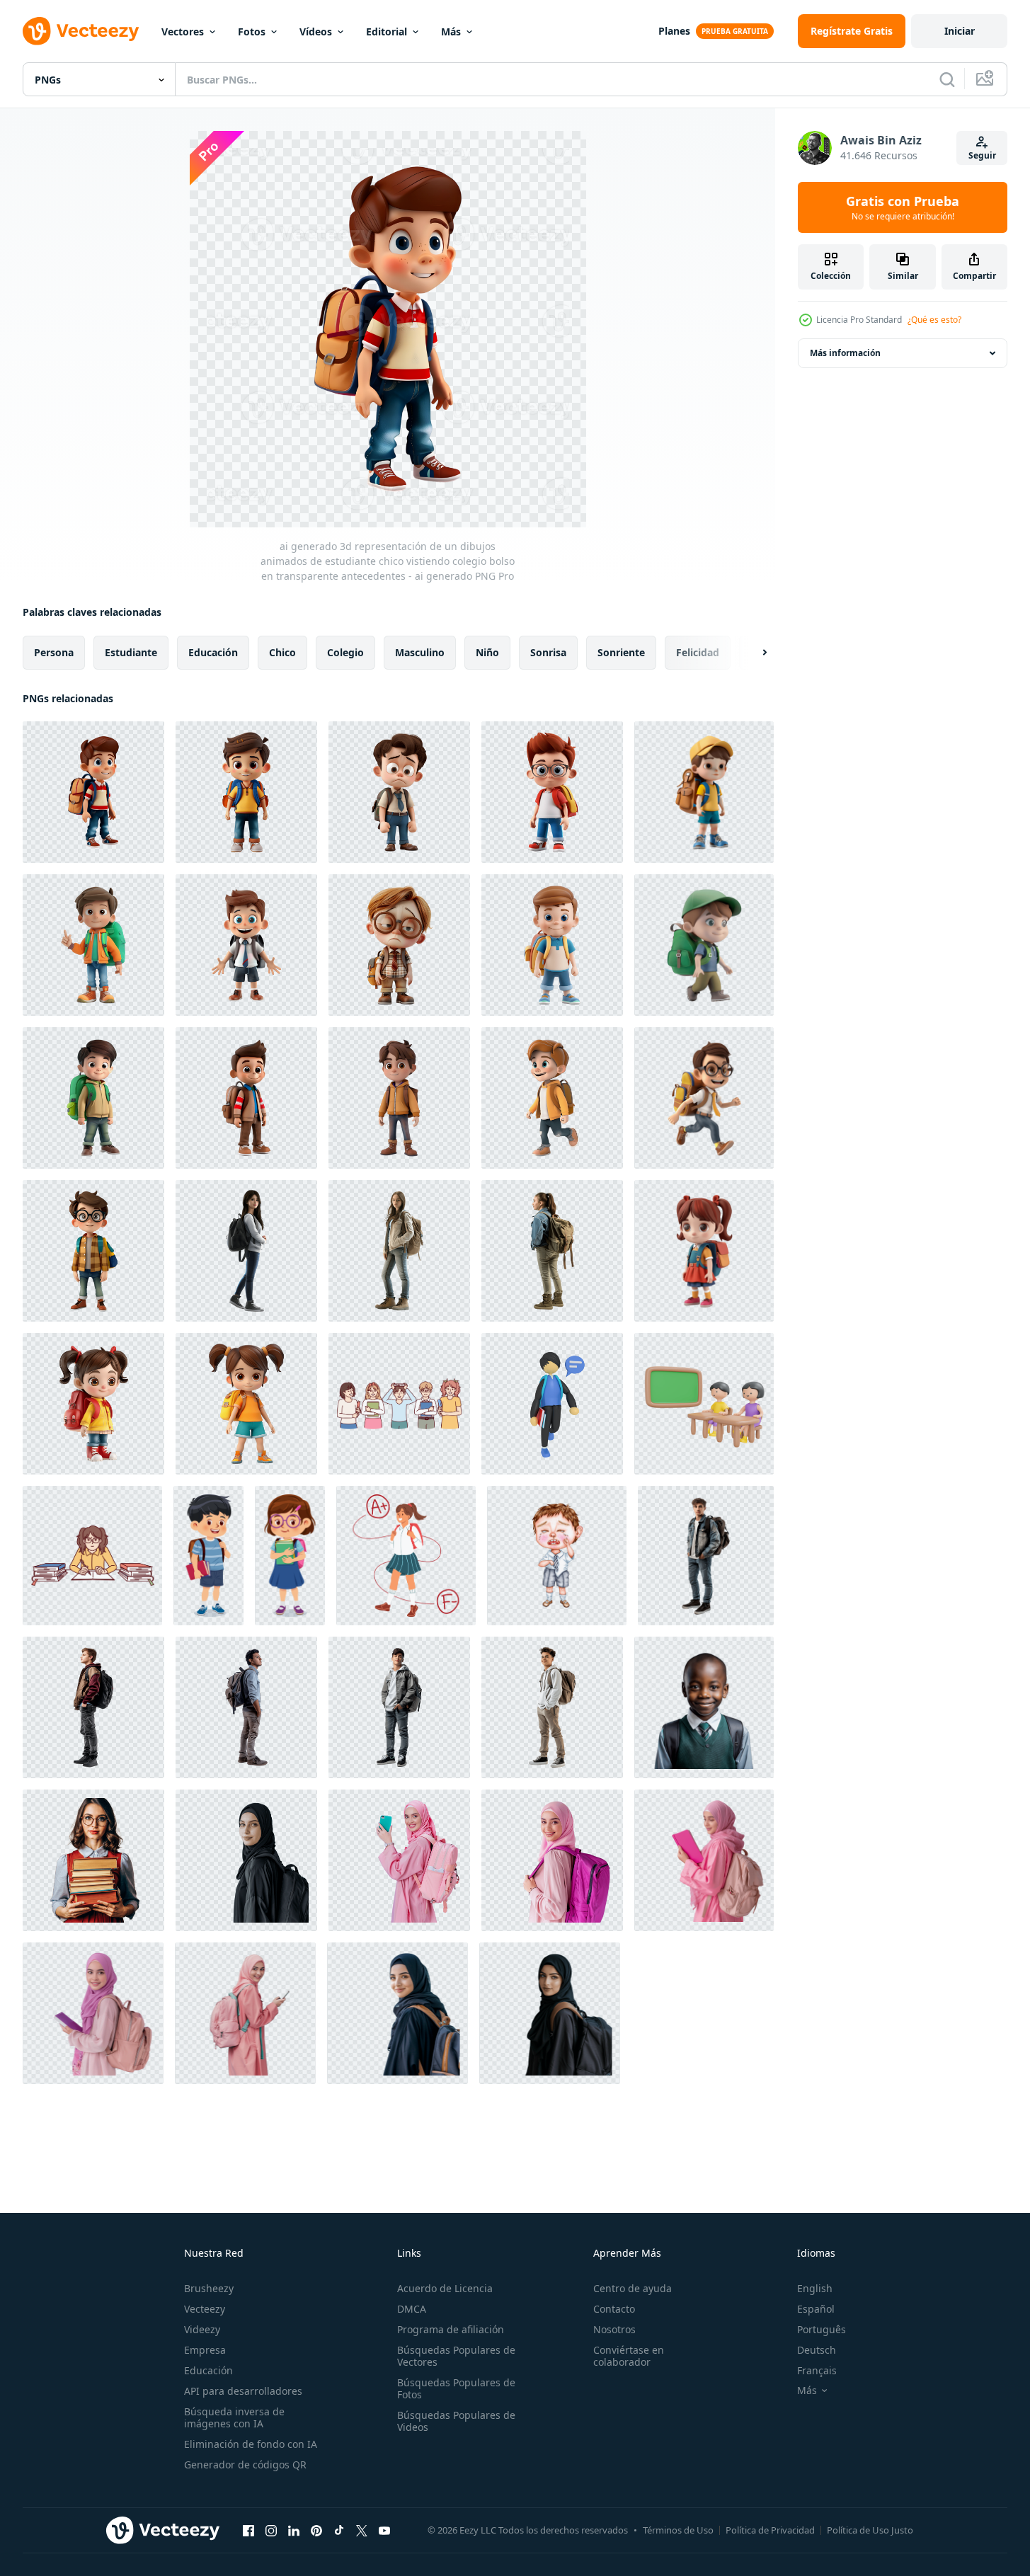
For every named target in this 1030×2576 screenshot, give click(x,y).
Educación (208, 2370)
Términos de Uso (678, 2530)
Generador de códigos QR (245, 2465)
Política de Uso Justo (870, 2530)
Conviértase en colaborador (629, 2356)
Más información (845, 353)
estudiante (131, 652)
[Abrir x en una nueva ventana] (362, 2530)
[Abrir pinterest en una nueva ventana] (316, 2530)
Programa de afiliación (451, 2329)
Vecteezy (205, 2309)
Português (822, 2329)
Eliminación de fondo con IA (251, 2444)
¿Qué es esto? (934, 320)
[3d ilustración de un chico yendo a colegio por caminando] (552, 1404)
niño (487, 652)
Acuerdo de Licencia (445, 2288)
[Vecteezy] (81, 31)
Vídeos (316, 32)
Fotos (252, 32)
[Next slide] (753, 653)
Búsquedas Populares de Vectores (456, 2356)
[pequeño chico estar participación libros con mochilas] (208, 1556)
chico (282, 652)
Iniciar (960, 31)
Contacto (614, 2309)
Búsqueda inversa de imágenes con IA (234, 2417)
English (815, 2288)
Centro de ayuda (633, 2288)
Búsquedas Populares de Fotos (456, 2388)
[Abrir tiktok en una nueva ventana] (339, 2530)
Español (816, 2309)
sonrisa (548, 652)
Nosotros (614, 2329)
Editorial (387, 32)
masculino (420, 652)
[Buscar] (947, 79)
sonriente (621, 652)
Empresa (205, 2350)
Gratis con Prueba (903, 207)
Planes (674, 31)
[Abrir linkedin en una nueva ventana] (294, 2530)
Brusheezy (209, 2288)
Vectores (183, 32)
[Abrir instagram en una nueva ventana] (271, 2530)
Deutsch (817, 2350)
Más (451, 32)
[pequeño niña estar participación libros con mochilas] (290, 1556)
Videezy (202, 2329)
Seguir (982, 155)
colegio (345, 652)
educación (213, 652)
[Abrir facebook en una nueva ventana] (248, 2530)
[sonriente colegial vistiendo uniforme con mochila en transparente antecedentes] (704, 1707)
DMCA (412, 2309)
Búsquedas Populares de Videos (456, 2421)
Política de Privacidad (770, 2530)
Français (817, 2370)
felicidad (698, 652)
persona (54, 652)
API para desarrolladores (243, 2391)
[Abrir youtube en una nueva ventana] (384, 2530)
